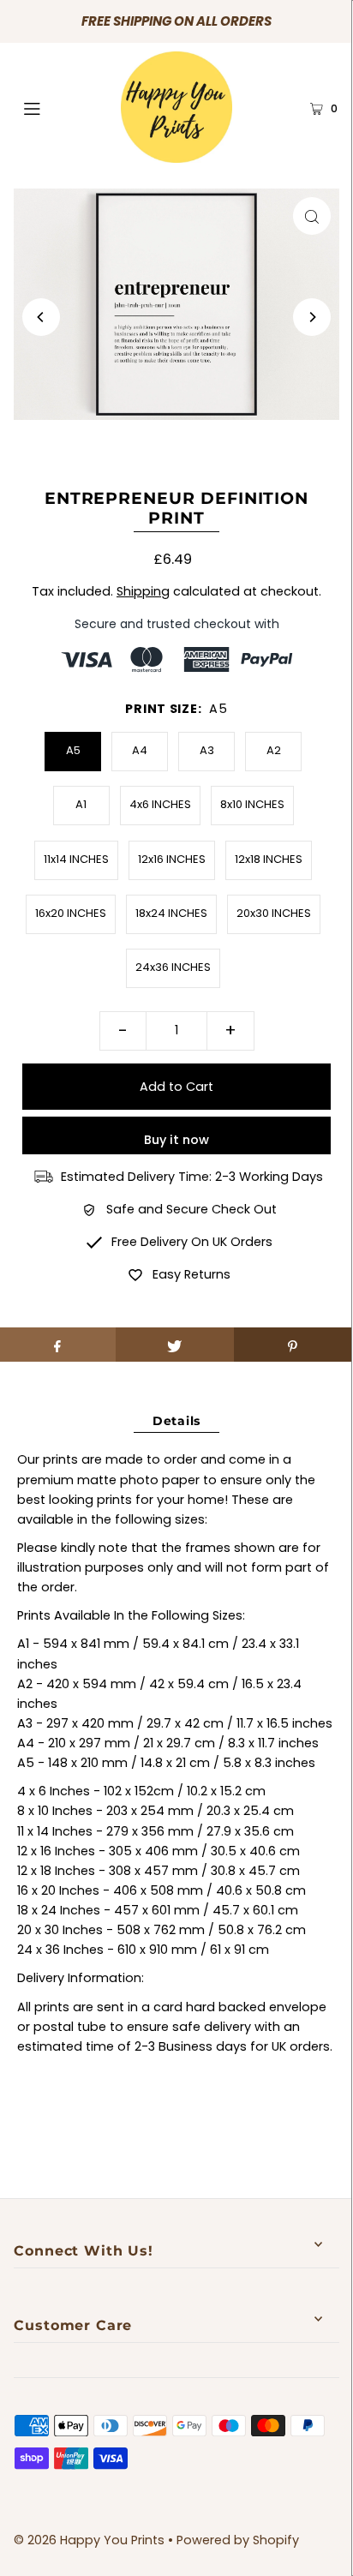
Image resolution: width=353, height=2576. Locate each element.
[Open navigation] (55, 107)
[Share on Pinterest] (293, 1345)
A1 (81, 804)
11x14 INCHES (76, 859)
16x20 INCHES (71, 913)
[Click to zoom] (312, 216)
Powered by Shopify (238, 2540)
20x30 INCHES (274, 913)
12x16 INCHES (172, 859)
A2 (274, 750)
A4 (140, 750)
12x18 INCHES (269, 859)
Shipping (143, 591)
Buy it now (176, 1140)
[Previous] (41, 317)
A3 (207, 750)
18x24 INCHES (171, 913)
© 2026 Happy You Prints (89, 2540)
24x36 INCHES (173, 967)
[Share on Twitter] (174, 1345)
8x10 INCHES (252, 804)
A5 (73, 750)
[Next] (312, 317)
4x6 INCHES (160, 804)
